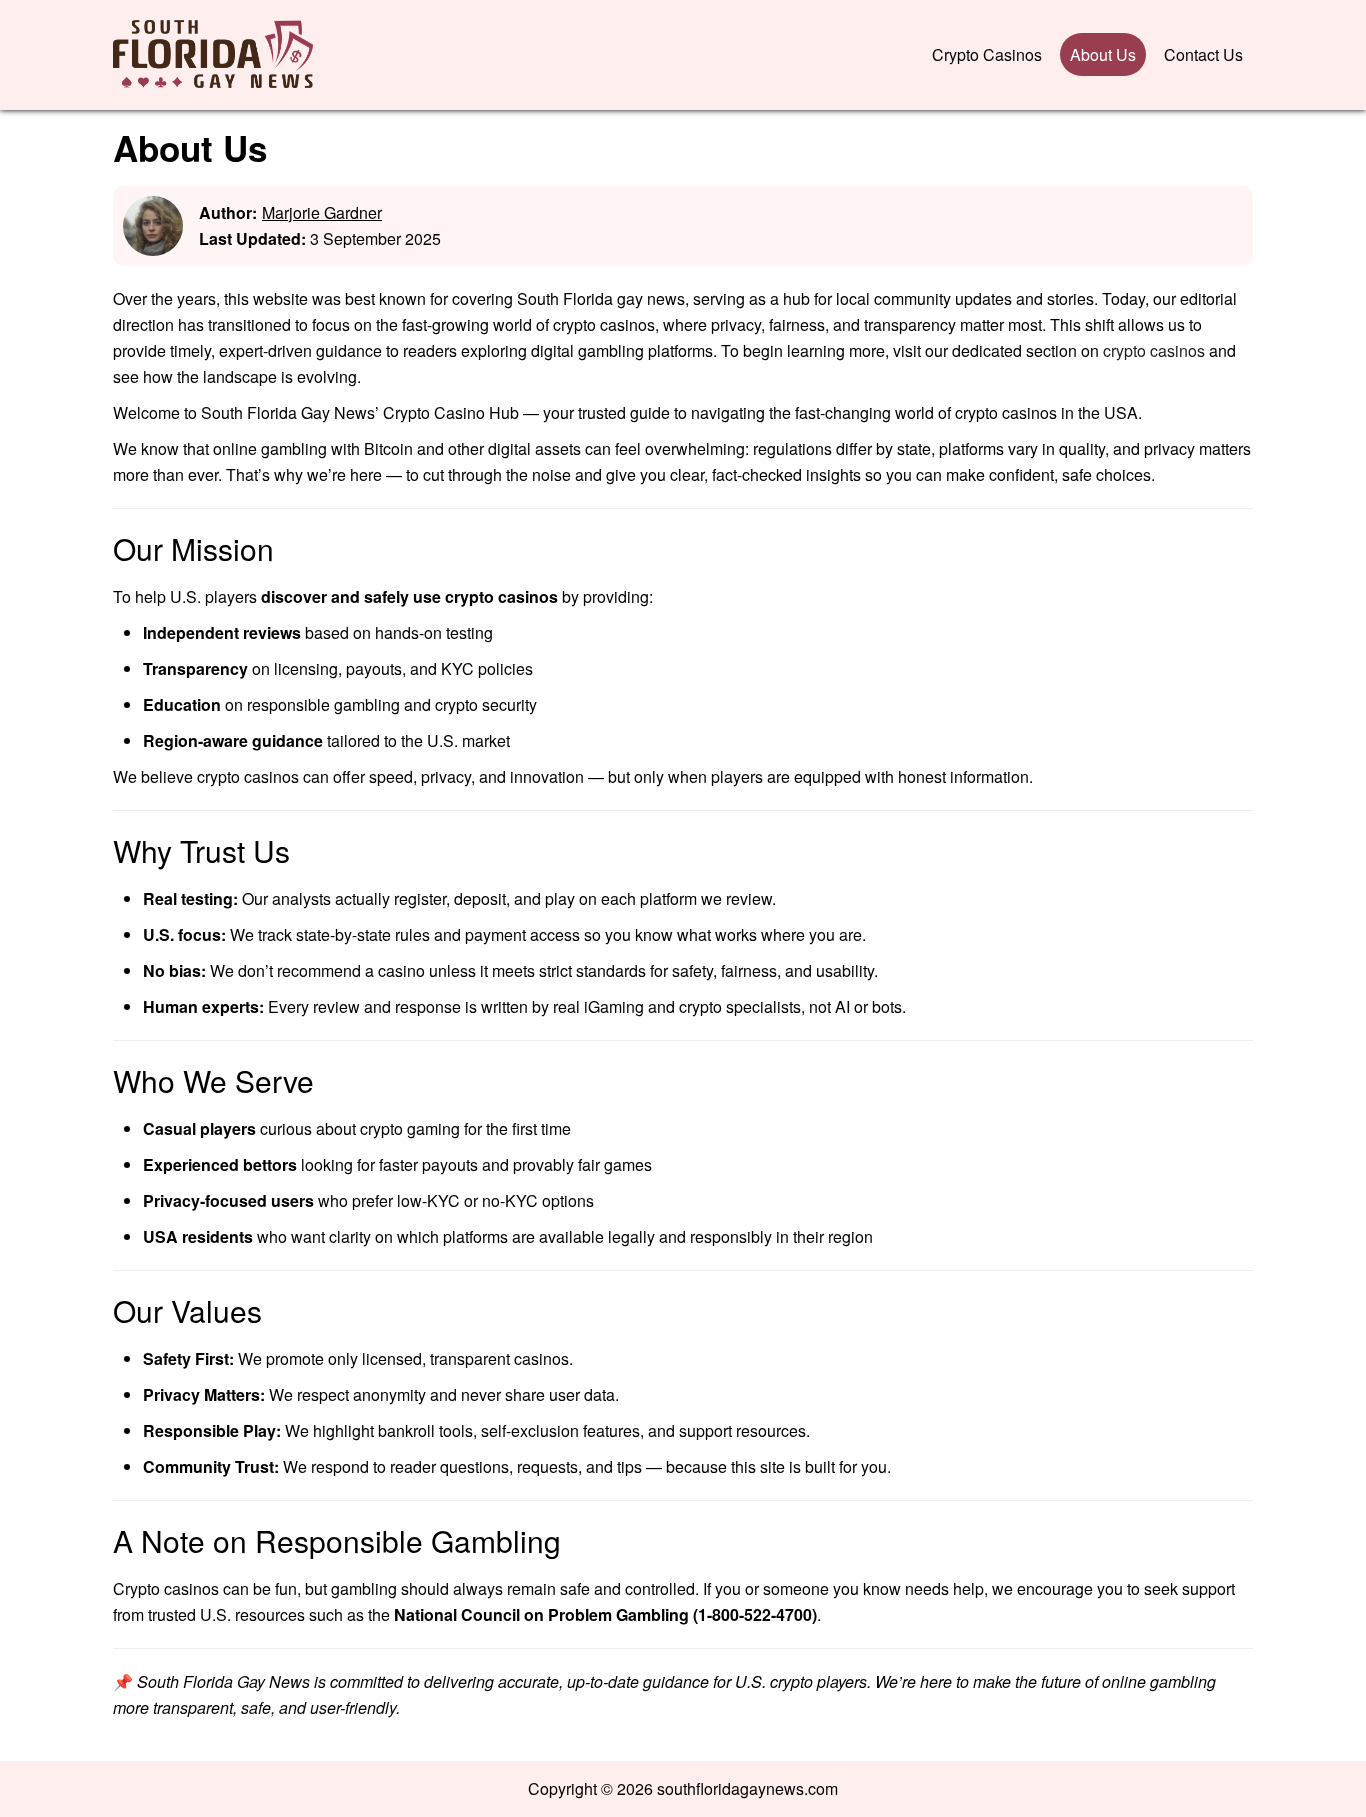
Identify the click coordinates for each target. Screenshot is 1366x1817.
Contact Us (1203, 54)
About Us (1103, 54)
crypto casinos (1154, 350)
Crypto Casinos (987, 54)
